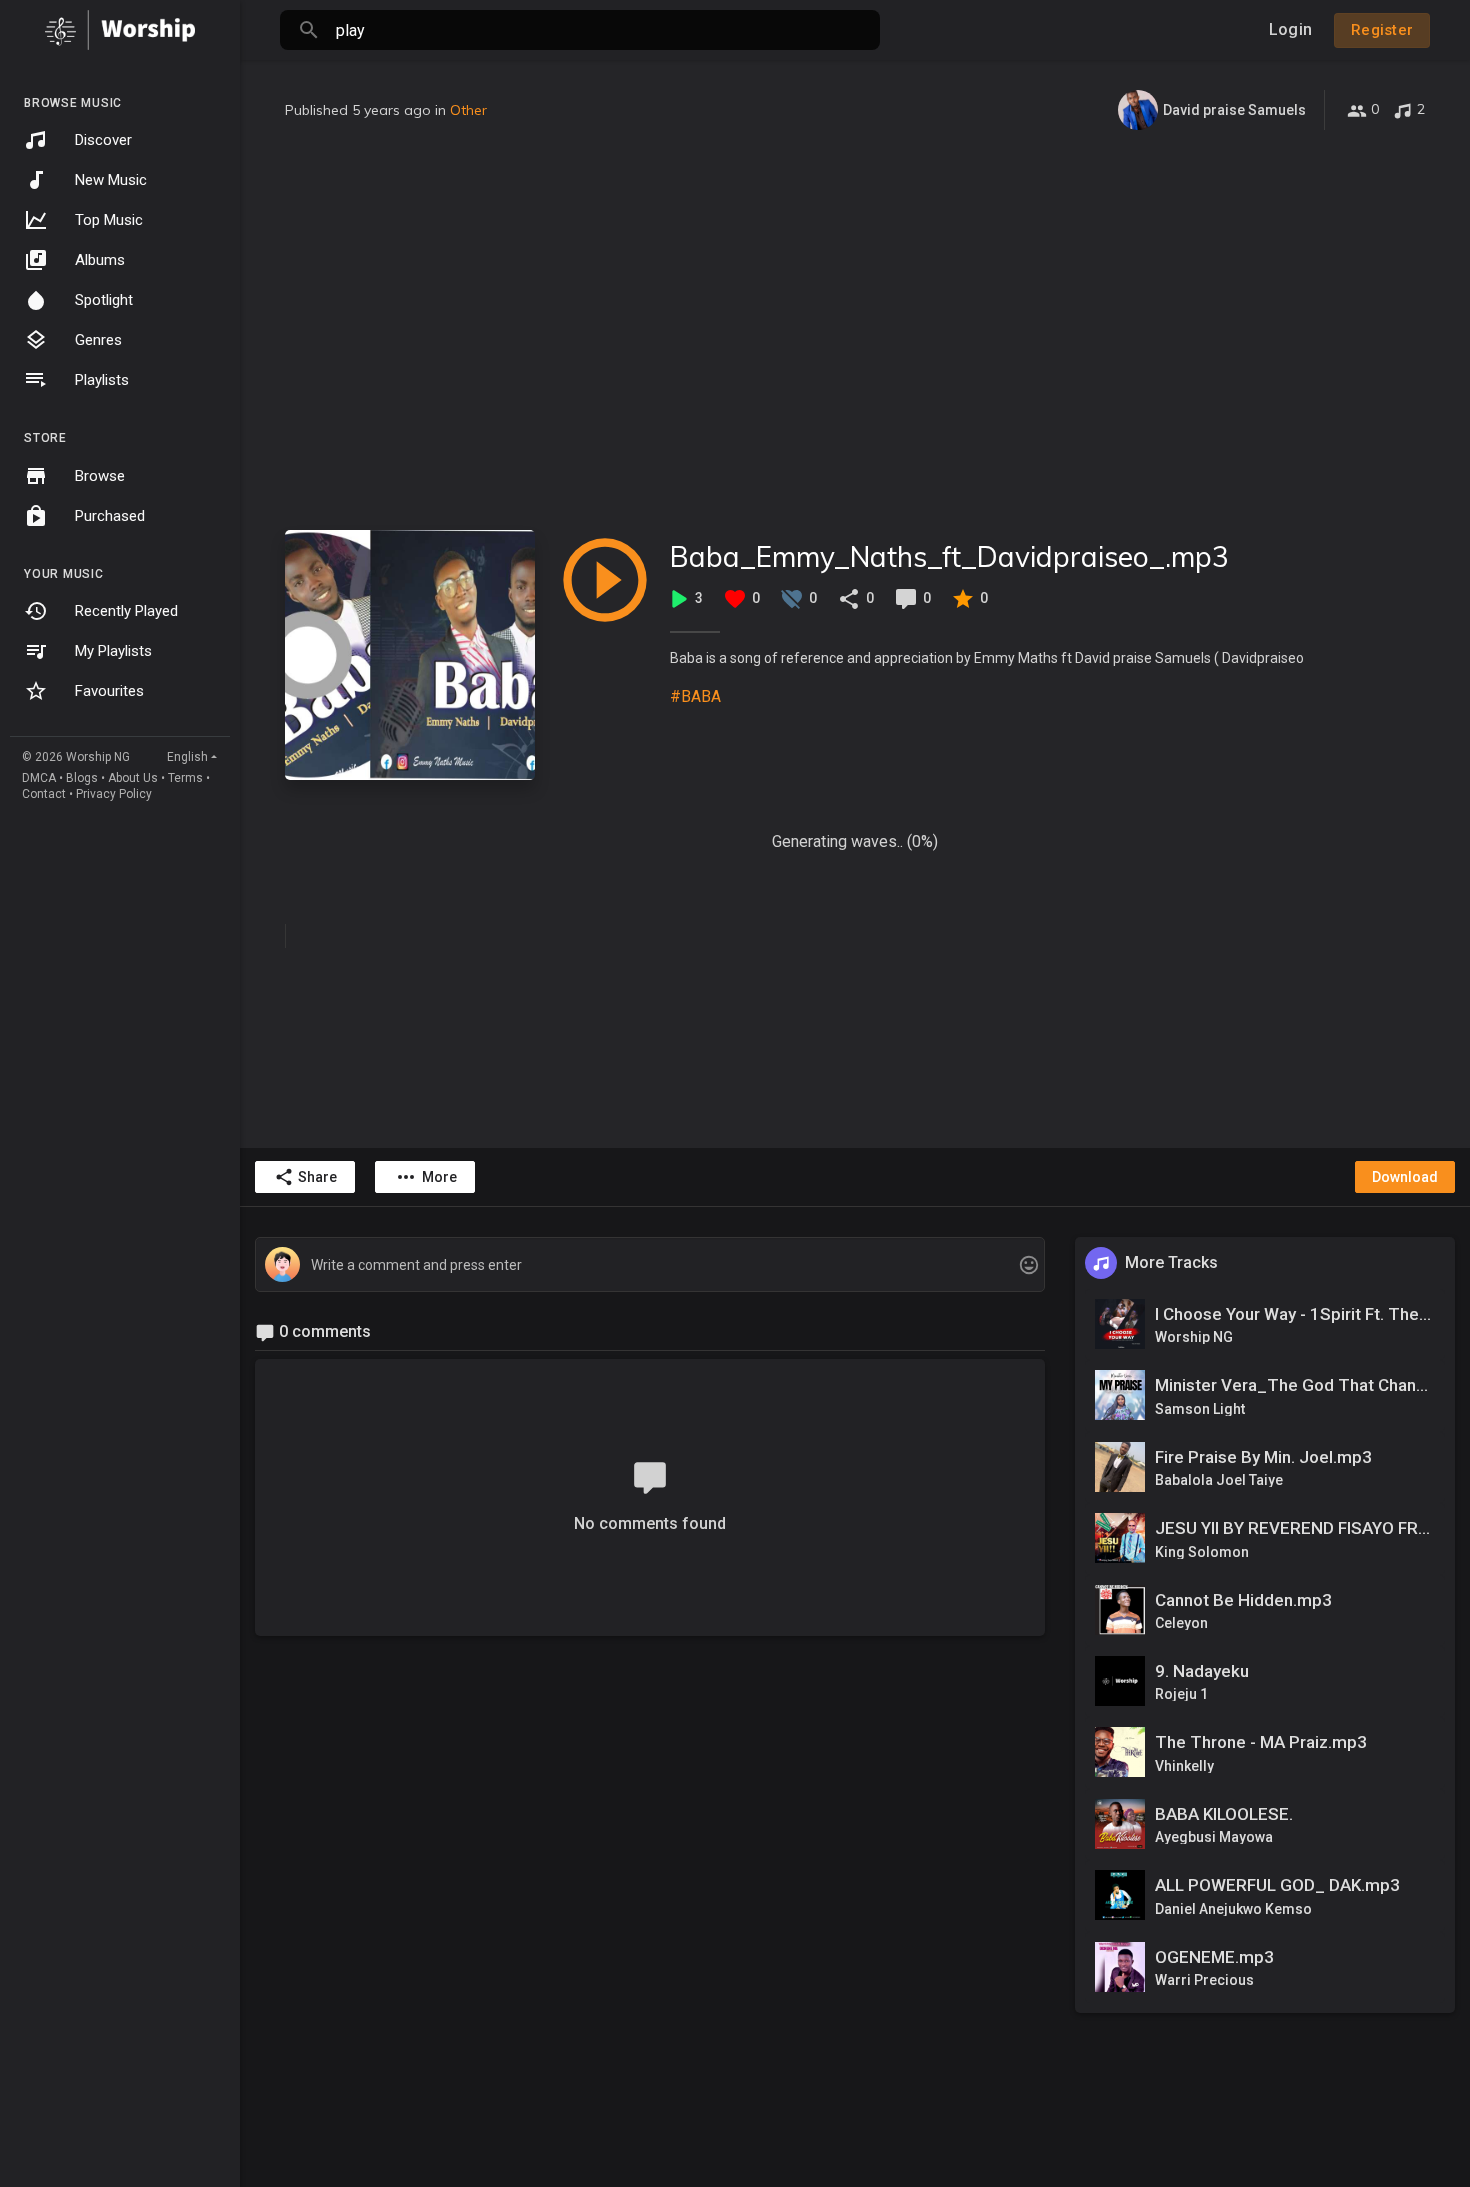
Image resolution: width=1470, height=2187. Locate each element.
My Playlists (113, 651)
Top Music (109, 220)
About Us (133, 778)
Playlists (102, 380)
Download (1405, 1177)
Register (1382, 30)
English (187, 757)
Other (468, 110)
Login (1290, 29)
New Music (111, 180)
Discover (103, 140)
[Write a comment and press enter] (649, 1265)
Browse (100, 476)
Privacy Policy (114, 794)
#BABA (695, 696)
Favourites (109, 691)
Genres (98, 340)
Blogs (82, 778)
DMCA (39, 778)
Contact (44, 794)
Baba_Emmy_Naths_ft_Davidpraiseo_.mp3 (949, 556)
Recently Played (126, 611)
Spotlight (104, 300)
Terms (185, 778)
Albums (100, 260)
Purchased (110, 516)
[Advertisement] (855, 330)
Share (317, 1177)
